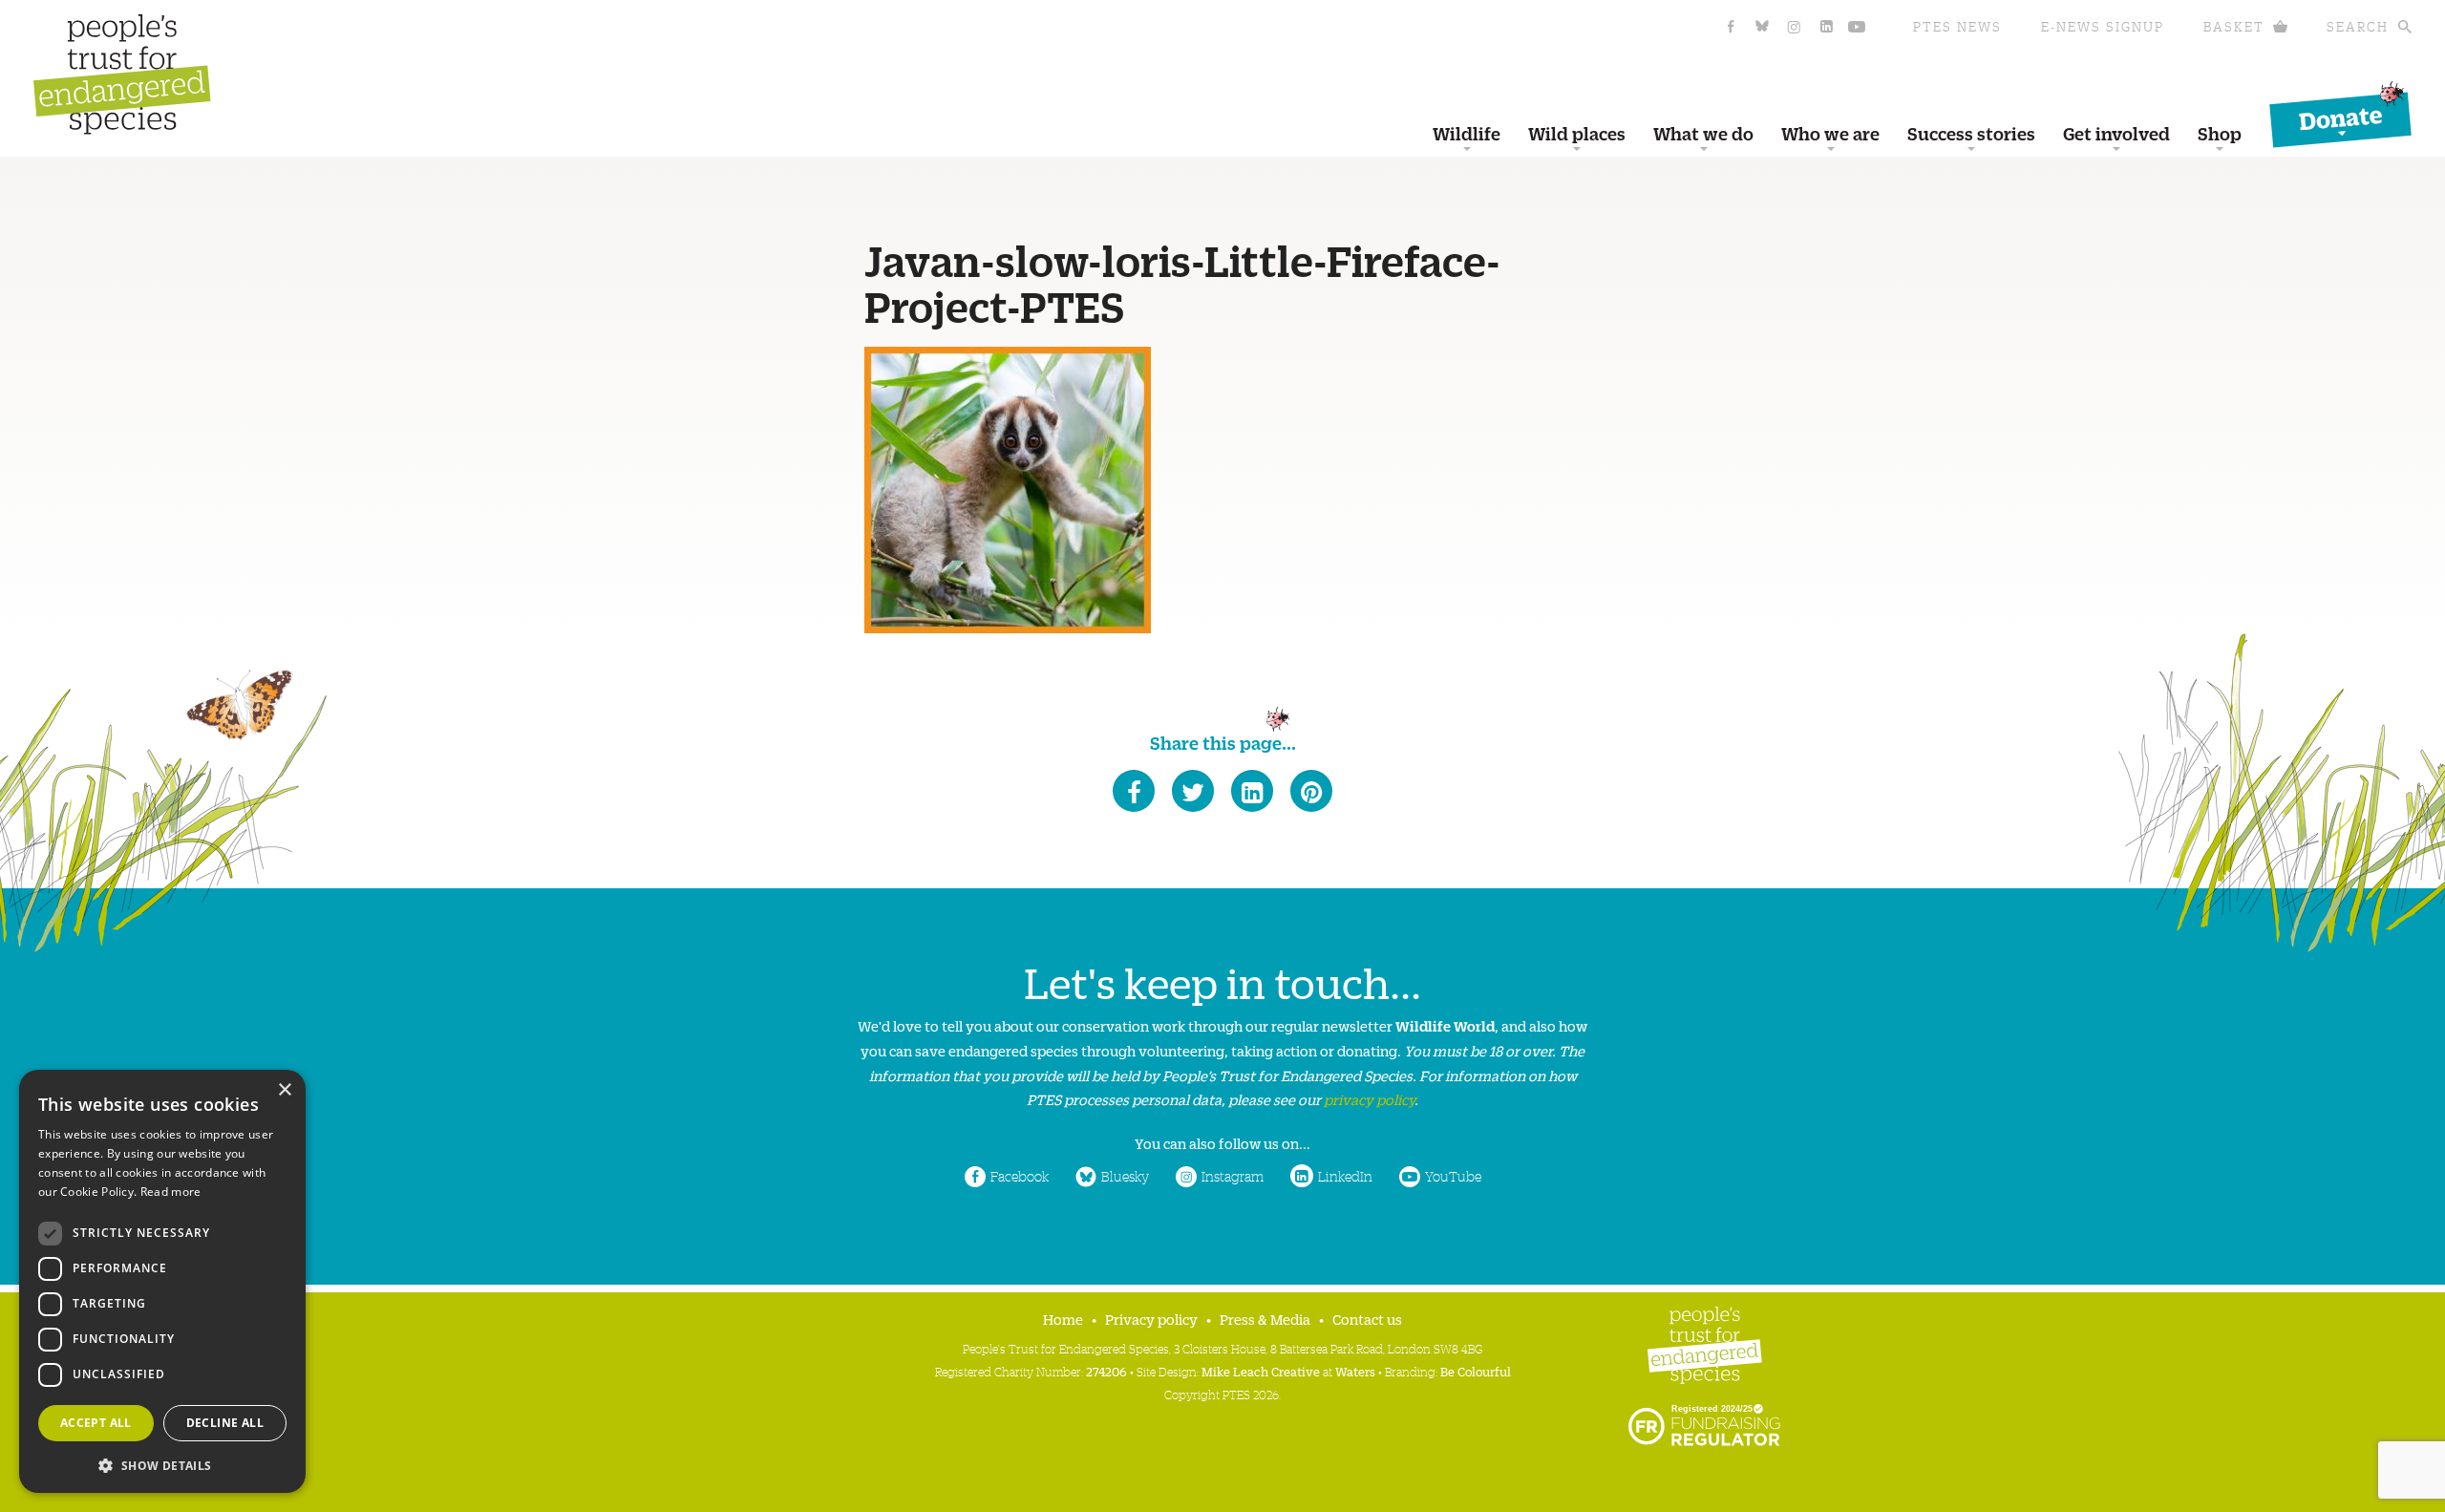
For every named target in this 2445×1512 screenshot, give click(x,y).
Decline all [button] (225, 1423)
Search (2358, 26)
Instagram (1233, 1176)
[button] (162, 1464)
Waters (1355, 1371)
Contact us (1367, 1319)
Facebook (1020, 1176)
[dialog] (162, 1281)
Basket (2234, 26)
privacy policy (1369, 1099)
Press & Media (1265, 1319)
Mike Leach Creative (1261, 1371)
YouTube (1453, 1176)
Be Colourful (1476, 1371)
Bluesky (1125, 1176)
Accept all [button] (96, 1423)
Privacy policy (1151, 1319)
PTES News (1957, 26)
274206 (1106, 1371)
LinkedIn (1345, 1176)
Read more (171, 1192)
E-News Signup (2103, 26)
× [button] (284, 1090)
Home (1063, 1319)
